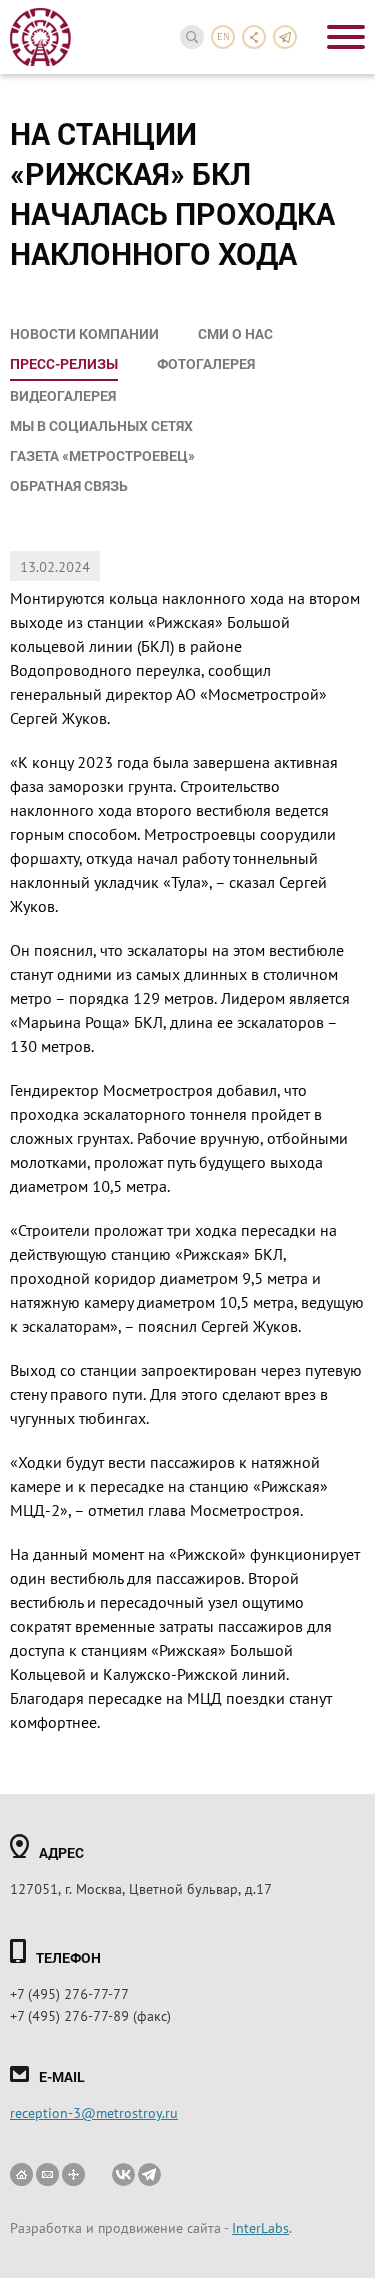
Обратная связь (69, 485)
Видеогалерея (63, 395)
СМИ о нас (235, 333)
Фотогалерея (206, 363)
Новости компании (84, 333)
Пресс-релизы (64, 363)
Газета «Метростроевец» (102, 455)
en (223, 37)
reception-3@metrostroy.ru (94, 2112)
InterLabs (260, 2227)
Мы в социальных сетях (101, 425)
